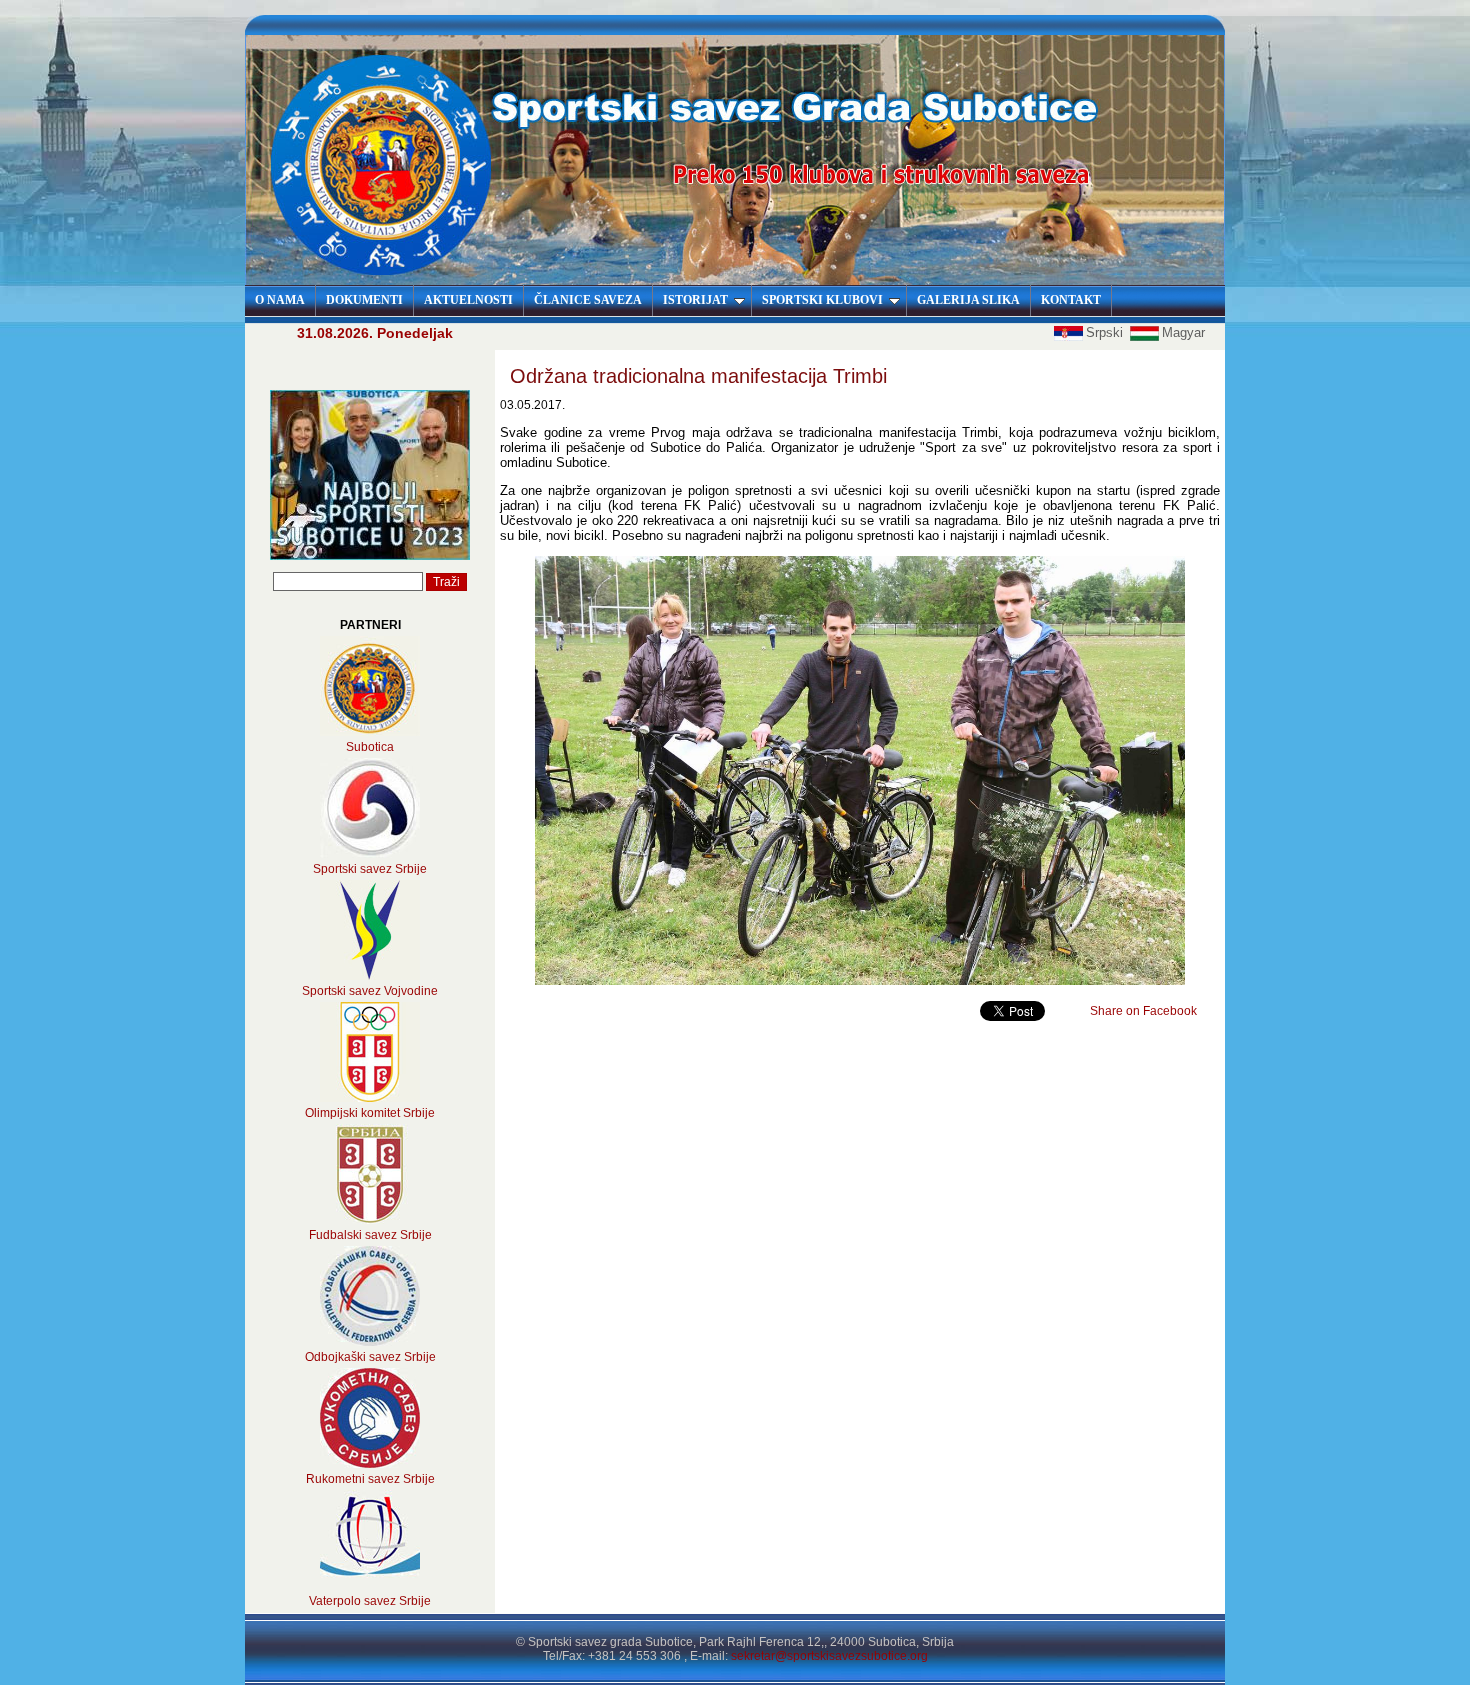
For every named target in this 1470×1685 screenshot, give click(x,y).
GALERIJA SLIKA (968, 300)
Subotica (370, 747)
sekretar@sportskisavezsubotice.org (829, 1656)
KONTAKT (1071, 300)
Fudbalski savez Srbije (370, 1235)
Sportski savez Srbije (370, 869)
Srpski (1106, 332)
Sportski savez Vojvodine (370, 991)
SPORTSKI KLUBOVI (822, 300)
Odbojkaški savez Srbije (370, 1357)
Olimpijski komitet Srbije (370, 1113)
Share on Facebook (1143, 1011)
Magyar (1183, 332)
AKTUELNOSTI (468, 300)
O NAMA (280, 300)
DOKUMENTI (364, 300)
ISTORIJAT (695, 300)
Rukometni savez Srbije (370, 1479)
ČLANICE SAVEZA (588, 300)
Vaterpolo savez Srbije (370, 1601)
